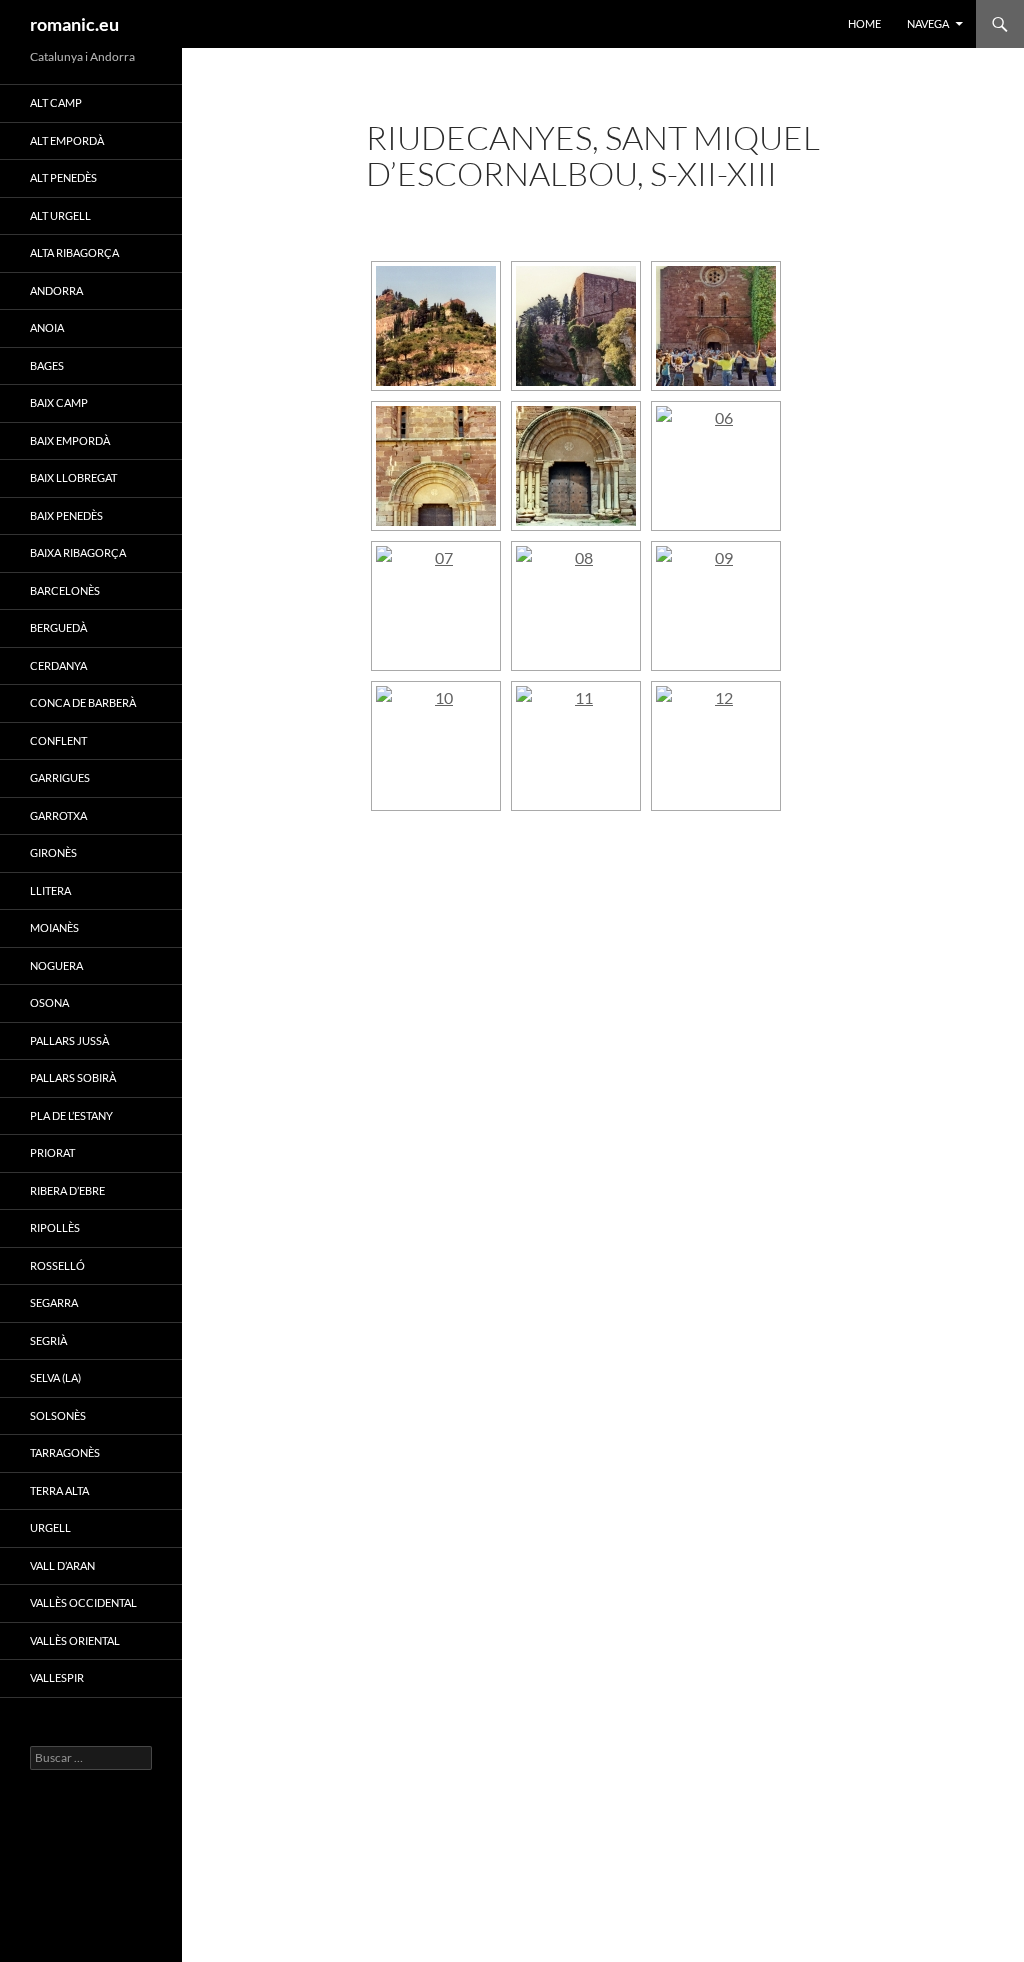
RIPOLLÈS (55, 1227)
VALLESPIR (57, 1677)
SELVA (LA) (55, 1377)
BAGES (47, 365)
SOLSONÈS (58, 1415)
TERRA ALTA (59, 1490)
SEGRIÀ (48, 1340)
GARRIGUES (60, 777)
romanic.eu (74, 24)
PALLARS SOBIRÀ (73, 1077)
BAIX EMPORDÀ (70, 440)
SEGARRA (54, 1302)
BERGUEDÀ (58, 627)
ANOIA (47, 327)
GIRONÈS (53, 852)
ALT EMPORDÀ (67, 140)
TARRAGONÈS (65, 1452)
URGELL (50, 1527)
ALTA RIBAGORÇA (74, 252)
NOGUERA (56, 965)
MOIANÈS (54, 927)
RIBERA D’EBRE (67, 1190)
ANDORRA (56, 290)
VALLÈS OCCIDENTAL (83, 1602)
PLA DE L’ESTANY (71, 1115)
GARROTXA (58, 815)
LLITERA (50, 890)
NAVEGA (928, 23)
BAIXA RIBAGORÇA (78, 552)
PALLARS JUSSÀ (69, 1040)
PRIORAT (52, 1152)
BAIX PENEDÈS (66, 515)
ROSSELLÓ (57, 1265)
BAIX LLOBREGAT (73, 477)
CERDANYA (58, 665)
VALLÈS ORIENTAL (75, 1640)
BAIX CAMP (59, 402)
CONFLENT (58, 740)
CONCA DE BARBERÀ (83, 702)
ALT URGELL (60, 215)
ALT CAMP (56, 102)
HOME (864, 23)
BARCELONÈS (65, 590)
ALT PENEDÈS (63, 177)
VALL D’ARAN (62, 1565)
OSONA (49, 1002)
